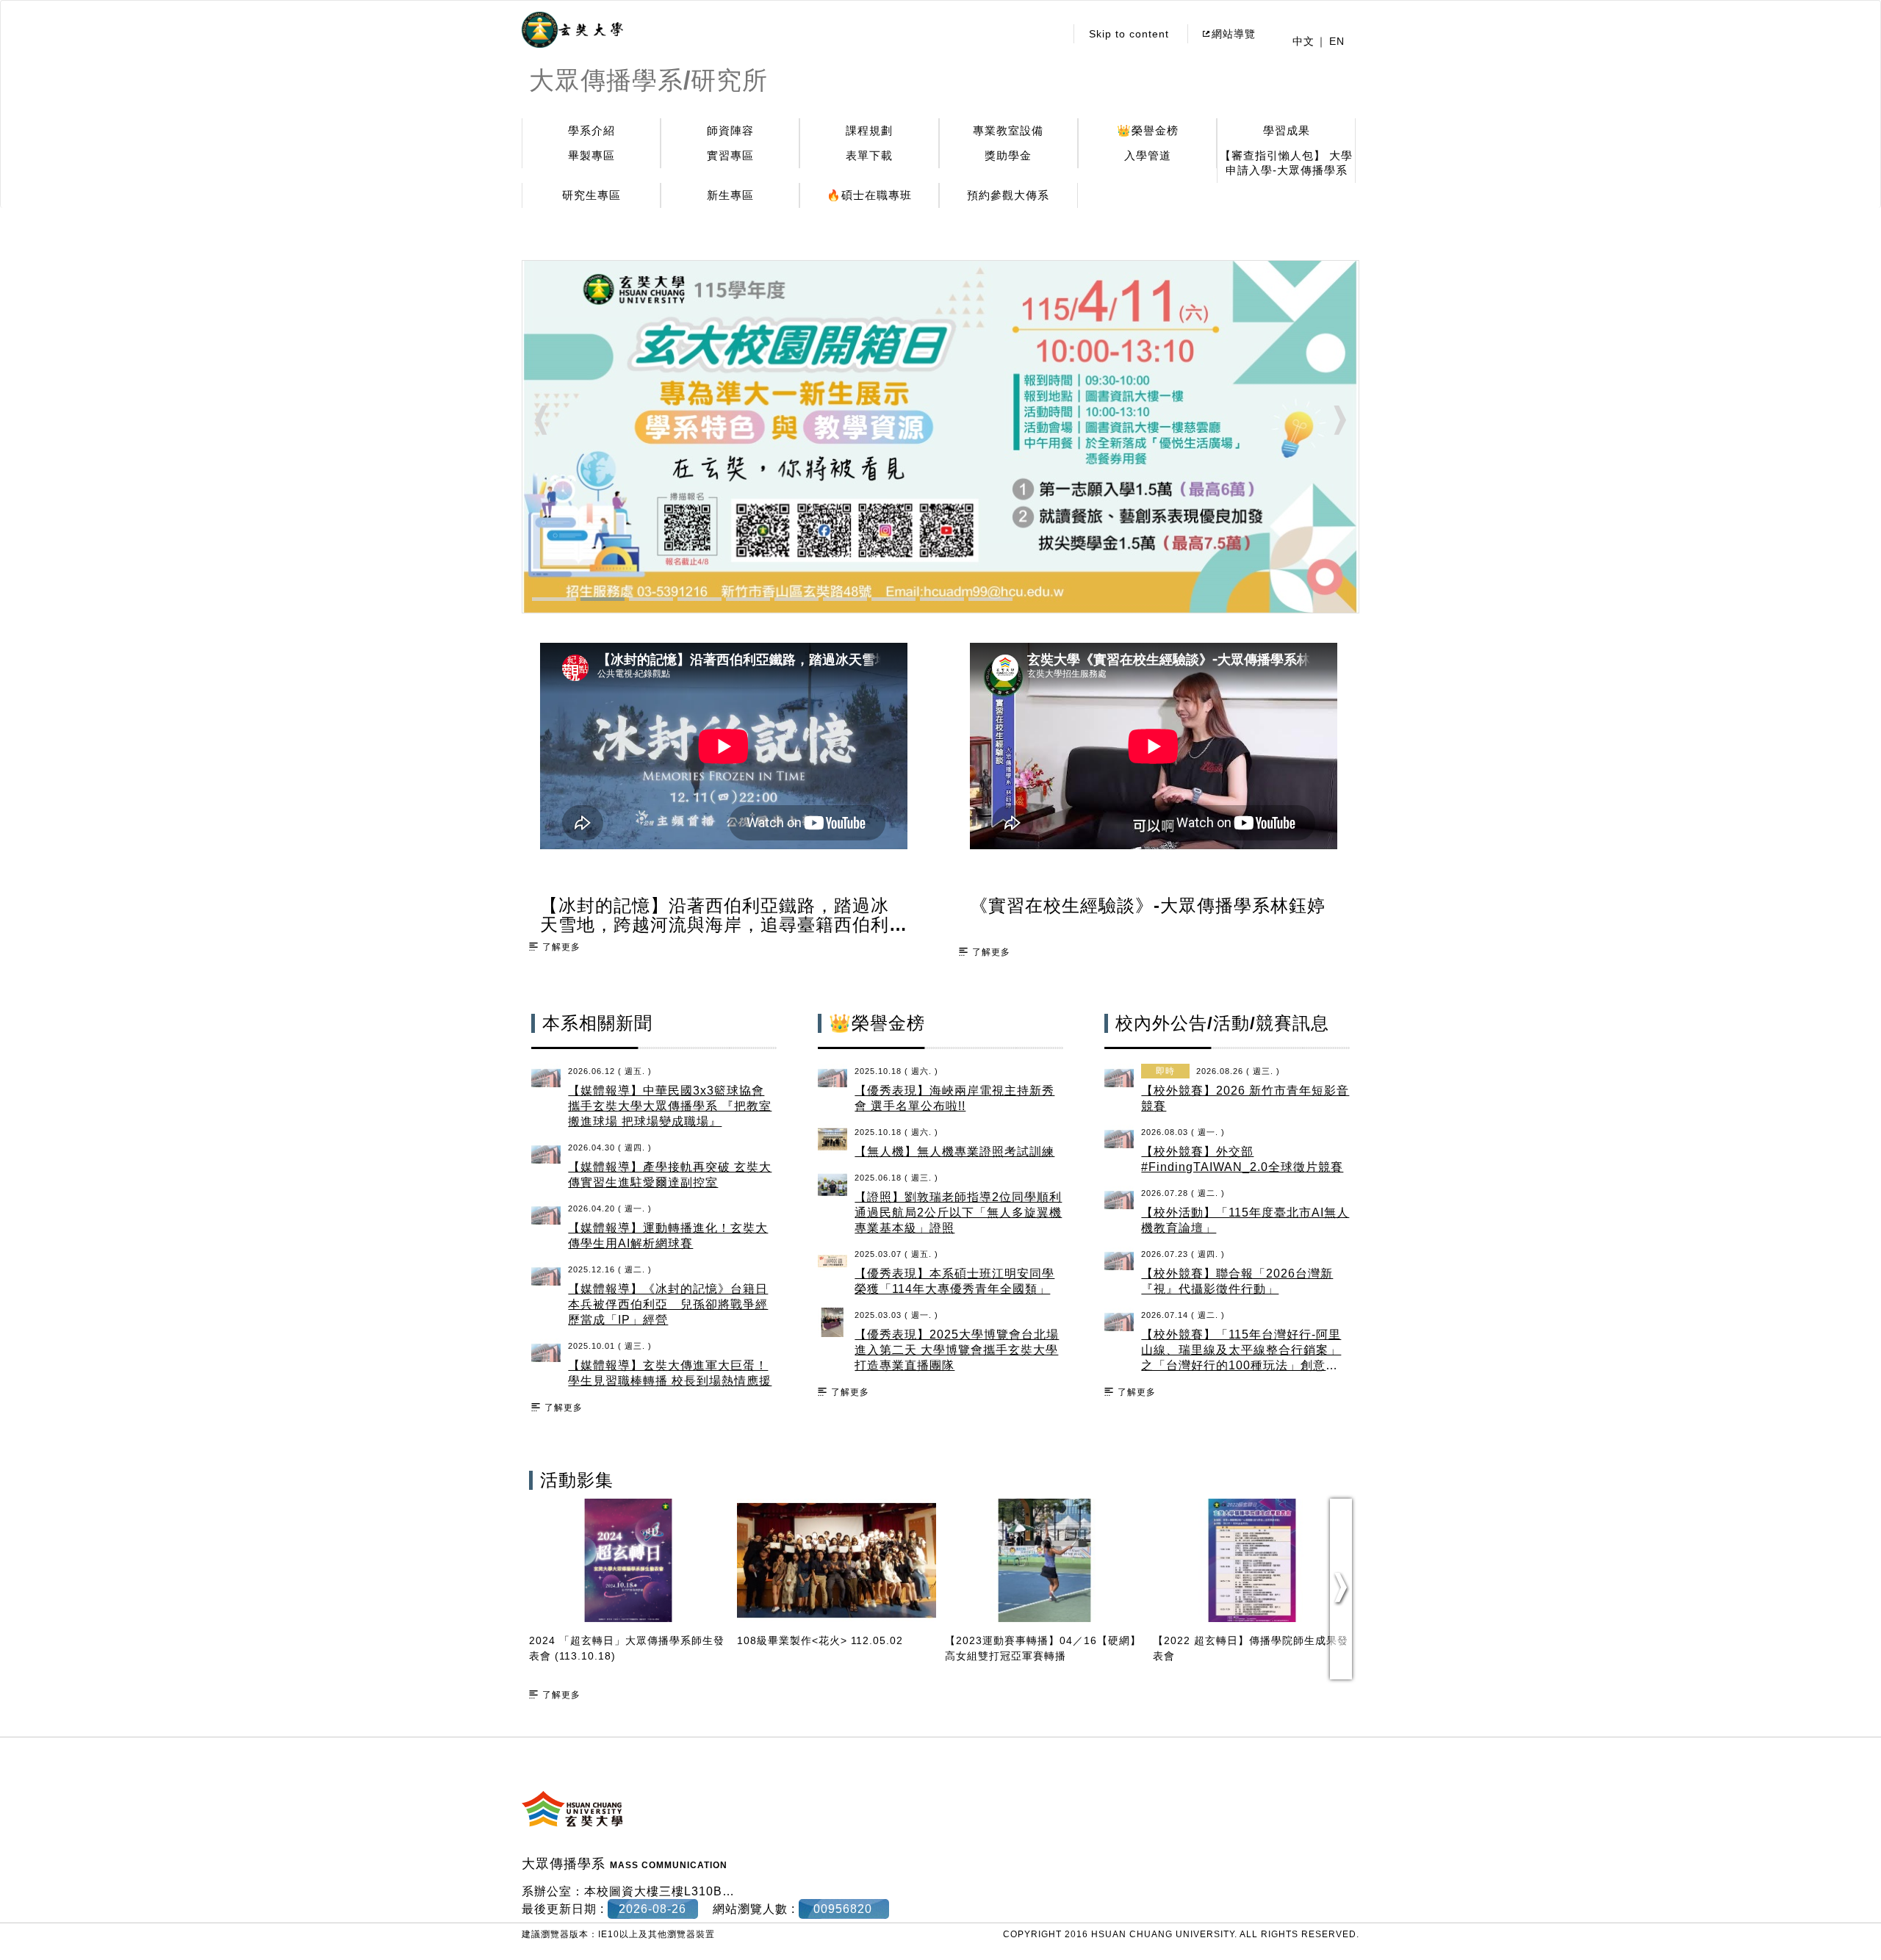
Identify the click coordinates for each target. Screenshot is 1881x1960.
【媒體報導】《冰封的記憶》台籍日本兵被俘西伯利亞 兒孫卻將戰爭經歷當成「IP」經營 (668, 1304)
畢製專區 (591, 155)
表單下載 (869, 155)
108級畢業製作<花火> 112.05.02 (820, 1640)
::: (1050, 34)
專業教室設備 (1008, 130)
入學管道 (1148, 155)
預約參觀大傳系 (1008, 195)
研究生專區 (591, 195)
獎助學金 (1008, 155)
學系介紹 (591, 130)
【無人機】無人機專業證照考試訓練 (954, 1152)
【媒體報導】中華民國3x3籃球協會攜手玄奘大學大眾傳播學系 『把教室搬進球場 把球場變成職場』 (670, 1106)
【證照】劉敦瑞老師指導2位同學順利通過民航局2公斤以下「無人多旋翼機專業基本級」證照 (958, 1213)
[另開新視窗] (572, 30)
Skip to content (1129, 34)
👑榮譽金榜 (1148, 130)
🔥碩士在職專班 (869, 195)
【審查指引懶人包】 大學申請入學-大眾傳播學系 (1286, 163)
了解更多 (561, 947)
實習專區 (730, 155)
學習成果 (1287, 130)
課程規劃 (869, 130)
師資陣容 (730, 130)
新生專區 (730, 195)
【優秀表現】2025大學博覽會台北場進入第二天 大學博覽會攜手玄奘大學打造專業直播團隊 (957, 1350)
